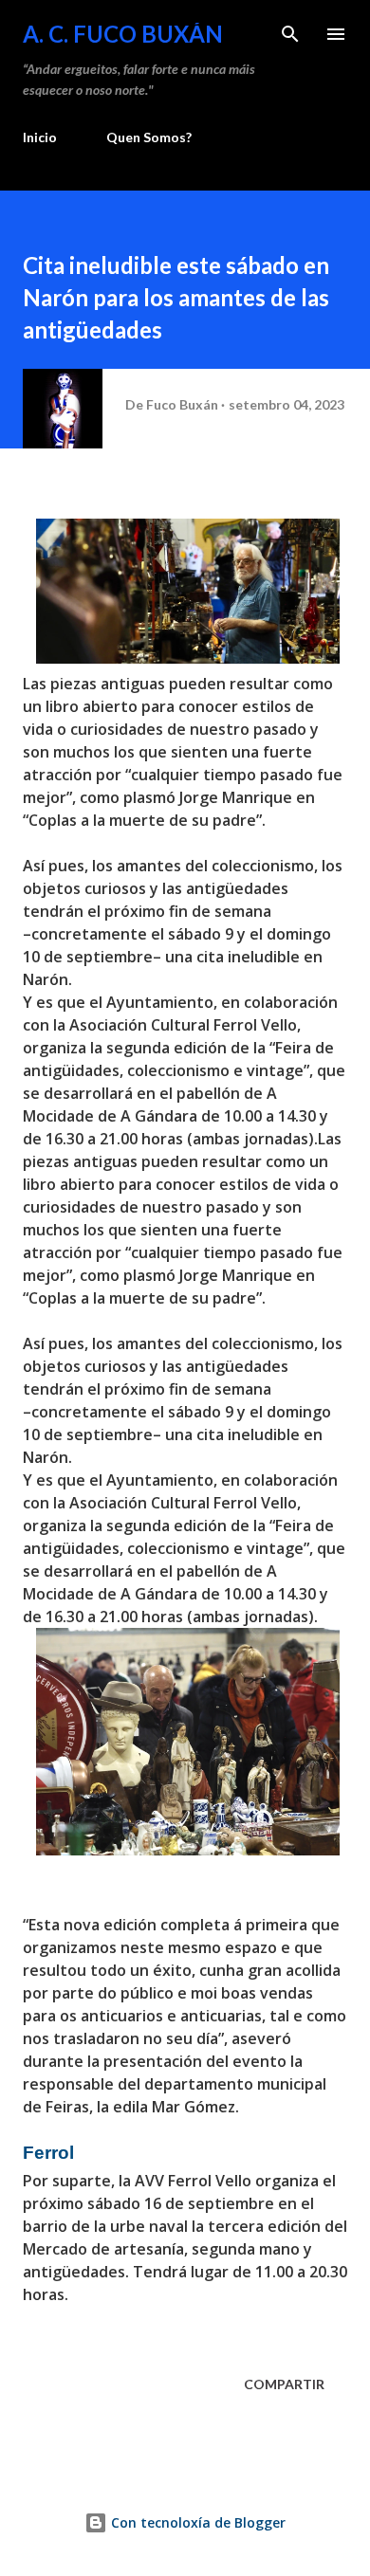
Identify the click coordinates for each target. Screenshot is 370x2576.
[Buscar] (290, 34)
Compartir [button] (284, 2384)
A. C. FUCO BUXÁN (123, 34)
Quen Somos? (149, 137)
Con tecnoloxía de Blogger (196, 2522)
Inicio (40, 137)
